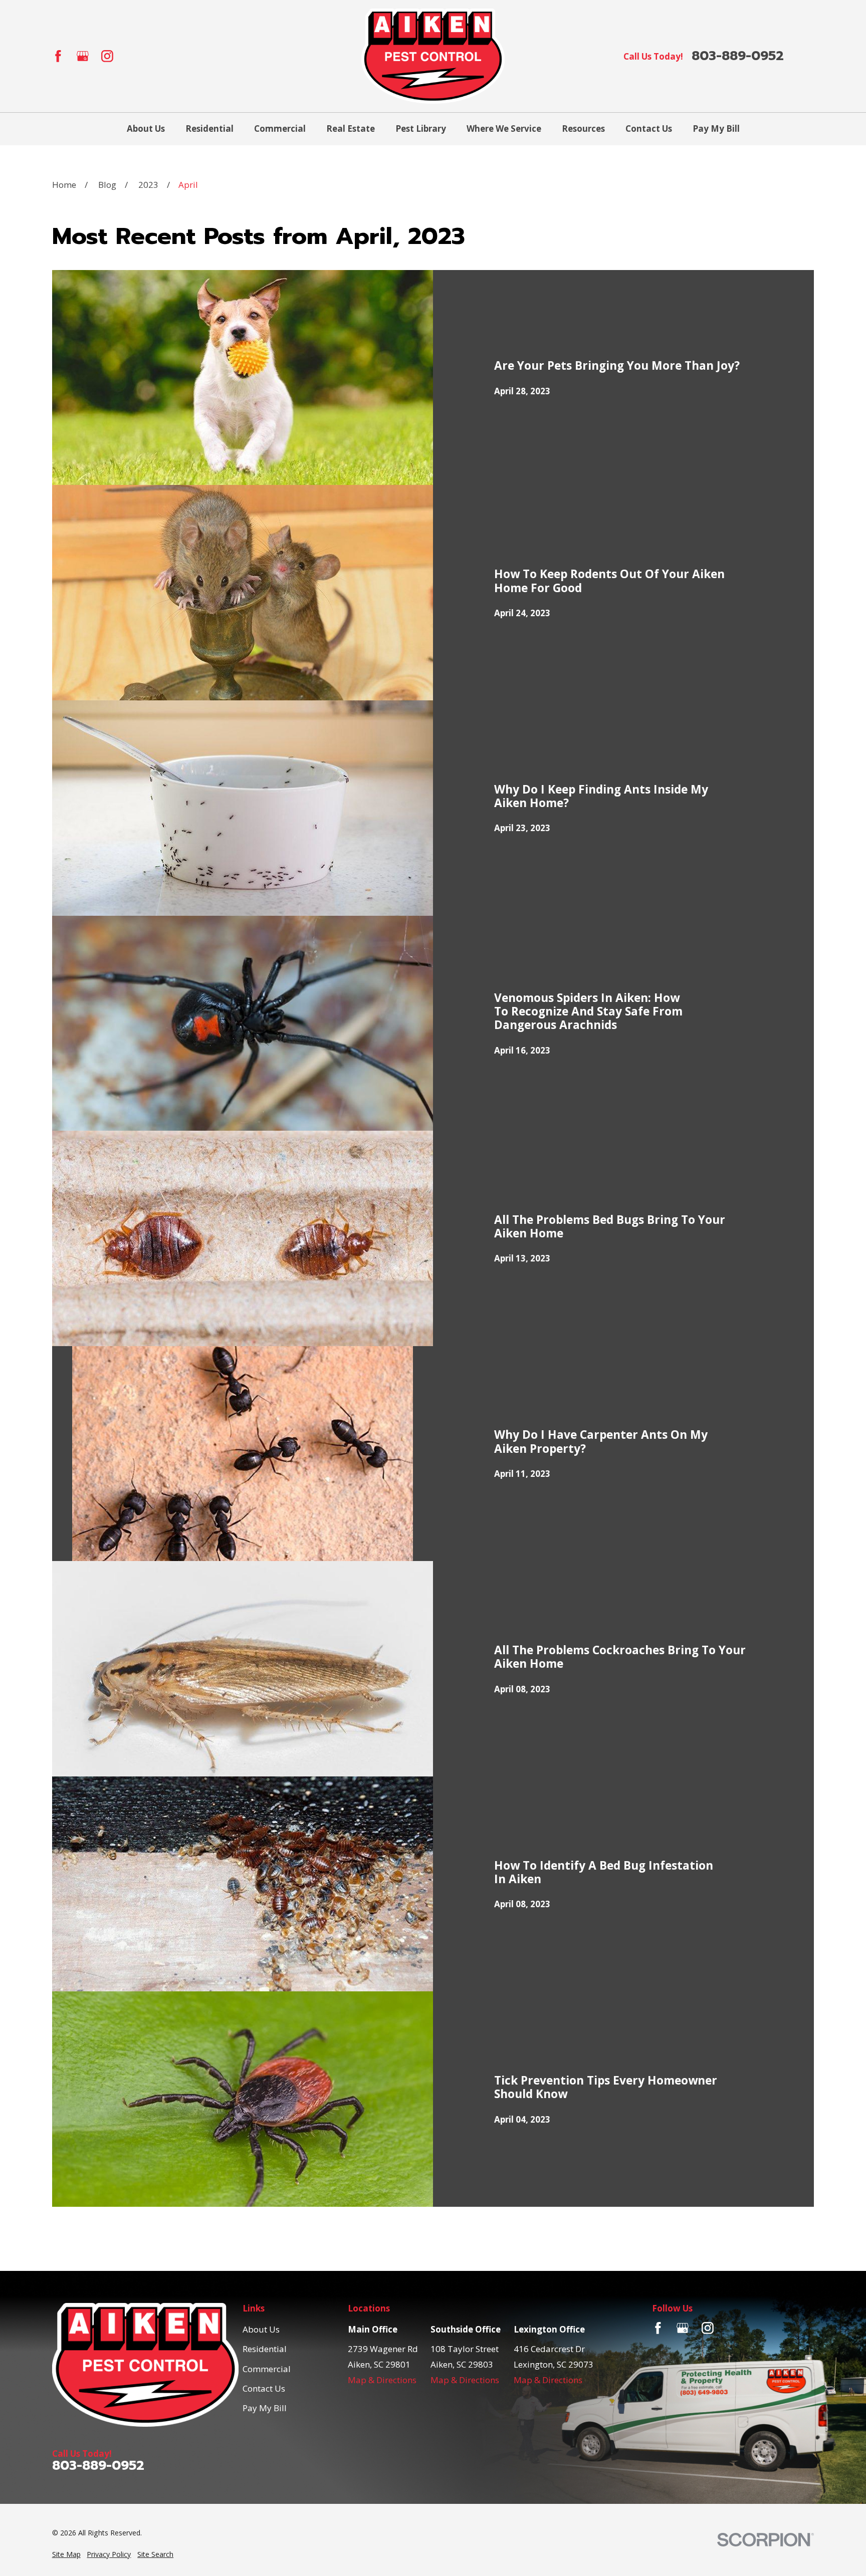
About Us (261, 2329)
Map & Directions (382, 2380)
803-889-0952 (738, 56)
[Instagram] (107, 56)
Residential (265, 2349)
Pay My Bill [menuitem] (716, 128)
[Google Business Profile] (83, 56)
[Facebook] (58, 56)
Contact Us (264, 2388)
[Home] (433, 56)
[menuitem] (66, 2554)
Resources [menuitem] (583, 128)
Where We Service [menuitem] (504, 128)
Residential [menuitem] (209, 128)
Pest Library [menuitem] (421, 128)
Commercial (267, 2369)
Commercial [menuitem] (280, 128)
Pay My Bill (265, 2408)
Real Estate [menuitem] (351, 128)
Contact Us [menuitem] (649, 128)
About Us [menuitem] (146, 128)
